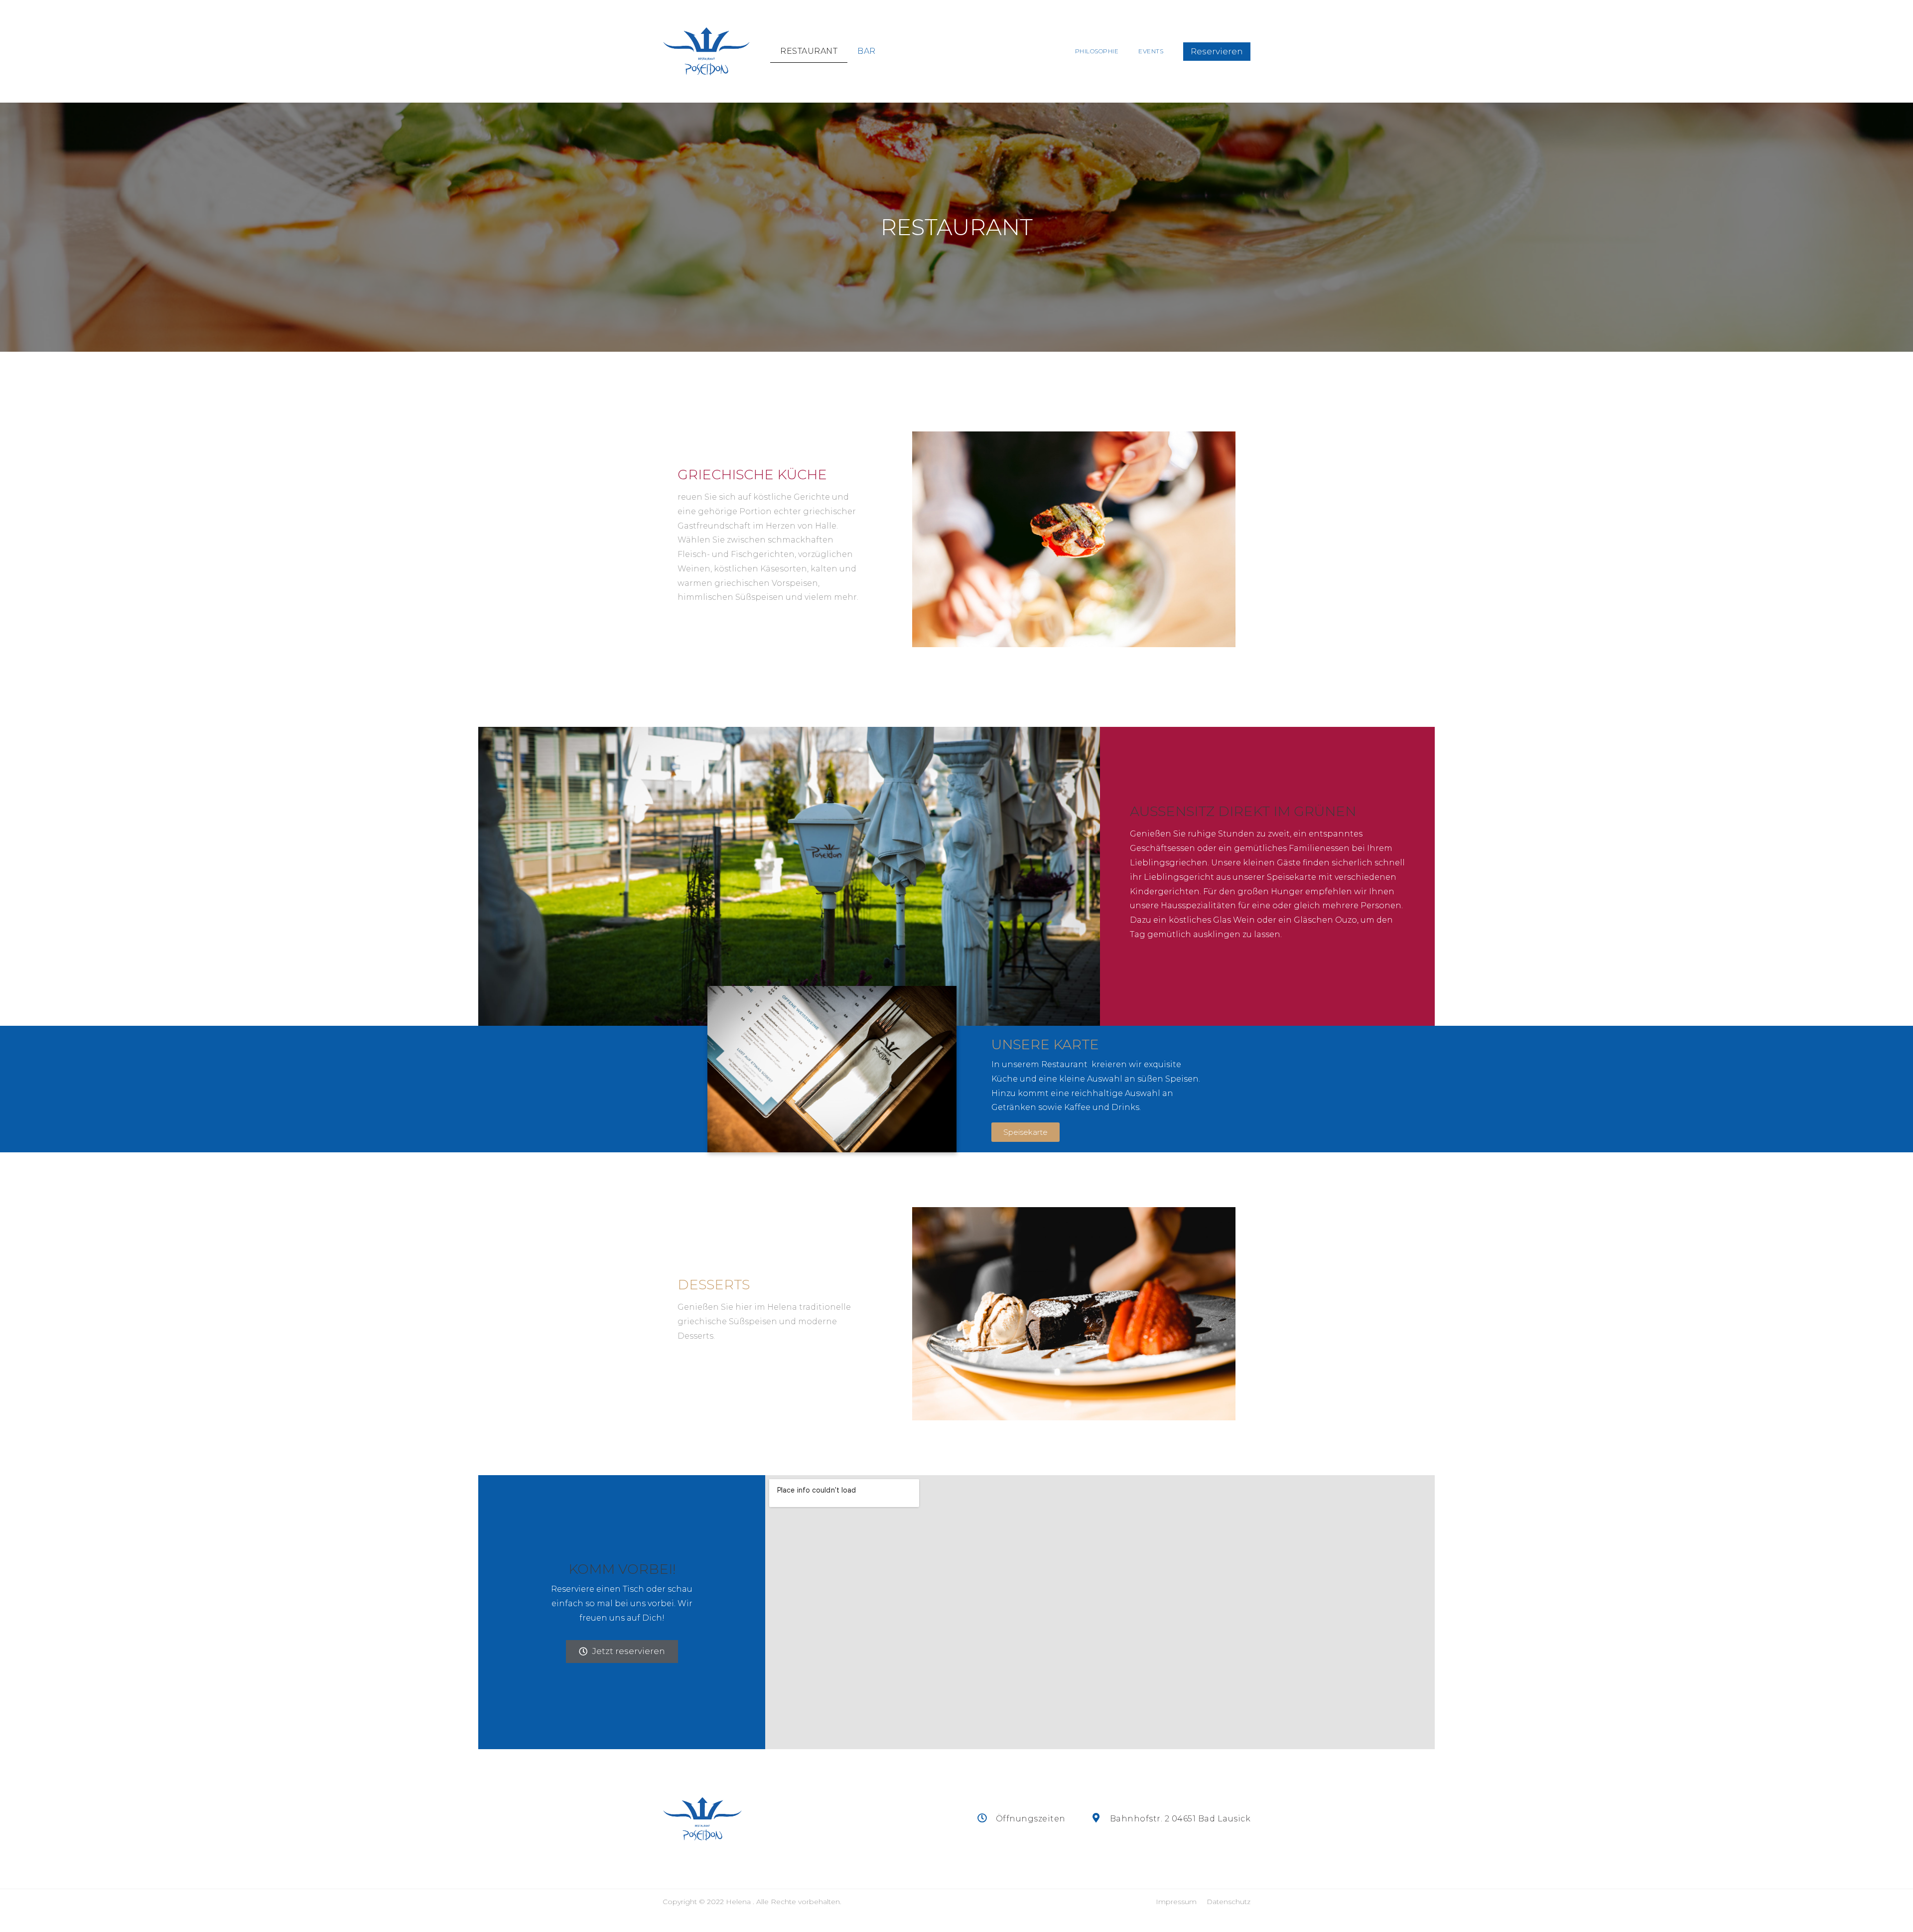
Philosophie (1097, 51)
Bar (867, 51)
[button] (1217, 52)
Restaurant (809, 51)
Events (1151, 51)
